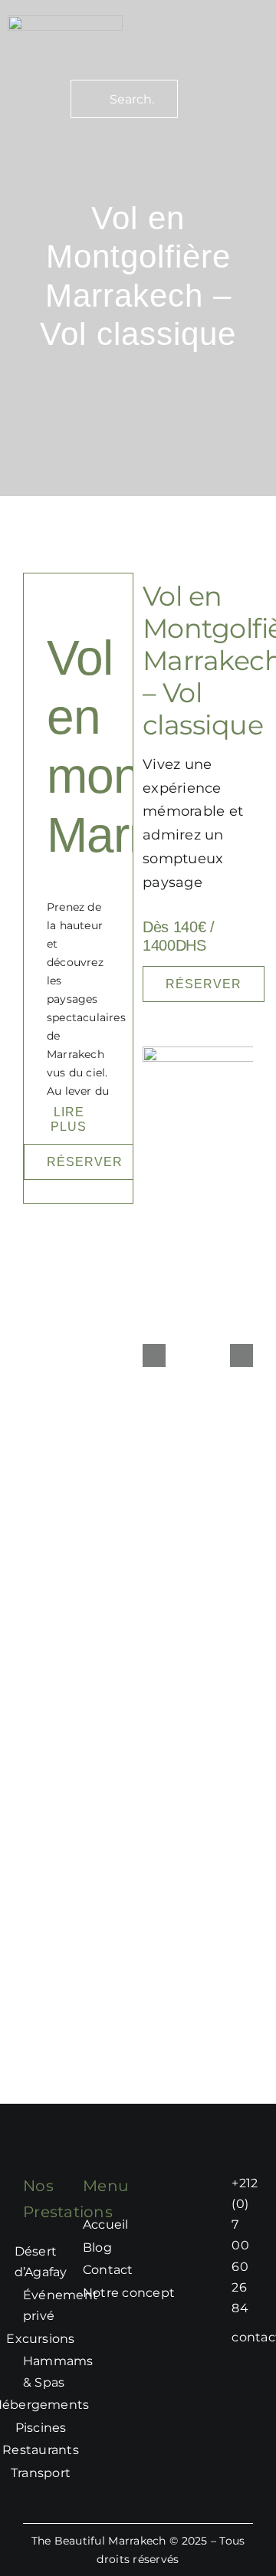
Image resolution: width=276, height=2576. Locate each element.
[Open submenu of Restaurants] (87, 2450)
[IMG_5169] (65, 22)
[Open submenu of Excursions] (83, 2339)
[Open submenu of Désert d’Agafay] (74, 2262)
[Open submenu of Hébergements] (97, 2405)
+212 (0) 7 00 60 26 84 (245, 2246)
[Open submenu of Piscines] (74, 2428)
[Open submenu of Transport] (78, 2473)
